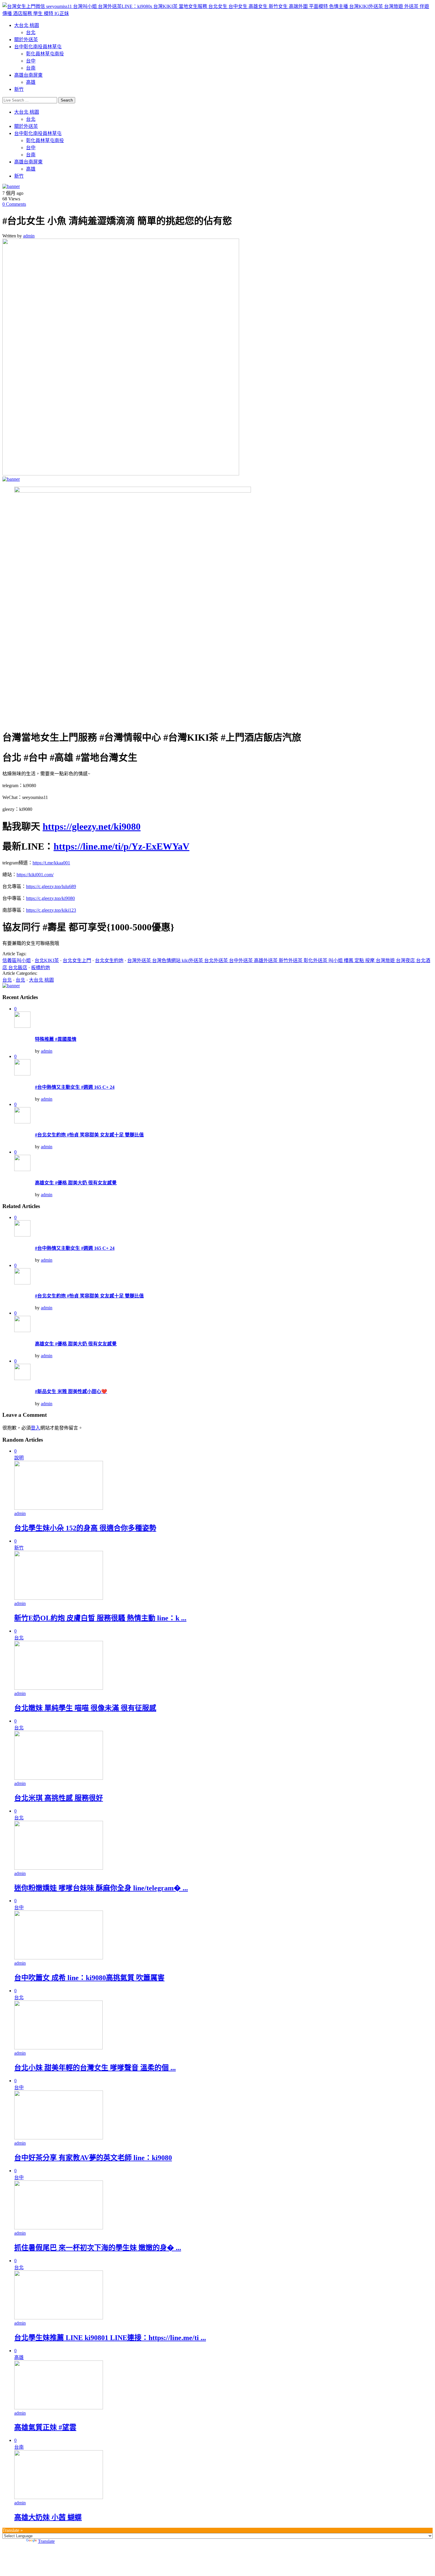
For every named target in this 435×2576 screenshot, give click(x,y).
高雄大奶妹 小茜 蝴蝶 (48, 2517)
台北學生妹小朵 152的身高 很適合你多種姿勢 (85, 1528)
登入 (36, 1428)
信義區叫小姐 (17, 960)
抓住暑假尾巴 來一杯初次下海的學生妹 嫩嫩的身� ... (98, 2248)
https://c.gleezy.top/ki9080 (50, 898)
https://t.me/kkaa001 (51, 863)
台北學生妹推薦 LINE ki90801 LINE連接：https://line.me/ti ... (110, 2338)
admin (29, 236)
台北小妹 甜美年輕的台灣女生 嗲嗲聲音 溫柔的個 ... (95, 2068)
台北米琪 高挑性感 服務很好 (59, 1798)
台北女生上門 (77, 960)
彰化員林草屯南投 (45, 54)
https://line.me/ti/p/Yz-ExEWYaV (121, 846)
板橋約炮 (41, 968)
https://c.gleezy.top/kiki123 (51, 910)
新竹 (19, 89)
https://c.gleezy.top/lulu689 (51, 886)
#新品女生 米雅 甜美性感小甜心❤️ (71, 1391)
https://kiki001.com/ (35, 875)
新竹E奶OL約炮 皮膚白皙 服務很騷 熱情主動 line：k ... (100, 1618)
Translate (46, 2541)
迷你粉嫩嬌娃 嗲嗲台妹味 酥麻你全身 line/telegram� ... (101, 1888)
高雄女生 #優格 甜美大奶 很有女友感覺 (76, 1183)
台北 (31, 32)
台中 (31, 61)
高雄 (31, 82)
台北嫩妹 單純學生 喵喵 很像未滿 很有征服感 (85, 1708)
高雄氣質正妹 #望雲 (45, 2427)
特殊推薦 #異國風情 (56, 1039)
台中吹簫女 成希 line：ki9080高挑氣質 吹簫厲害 (89, 1978)
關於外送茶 (26, 40)
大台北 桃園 (27, 25)
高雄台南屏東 (28, 75)
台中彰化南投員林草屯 (38, 47)
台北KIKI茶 (47, 960)
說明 (19, 1458)
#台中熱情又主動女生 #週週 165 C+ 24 (75, 1087)
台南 (31, 68)
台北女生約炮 (109, 960)
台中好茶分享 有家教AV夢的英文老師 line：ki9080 (93, 2158)
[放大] (413, 494)
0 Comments (14, 204)
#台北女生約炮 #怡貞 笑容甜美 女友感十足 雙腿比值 (89, 1135)
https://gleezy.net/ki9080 (92, 826)
